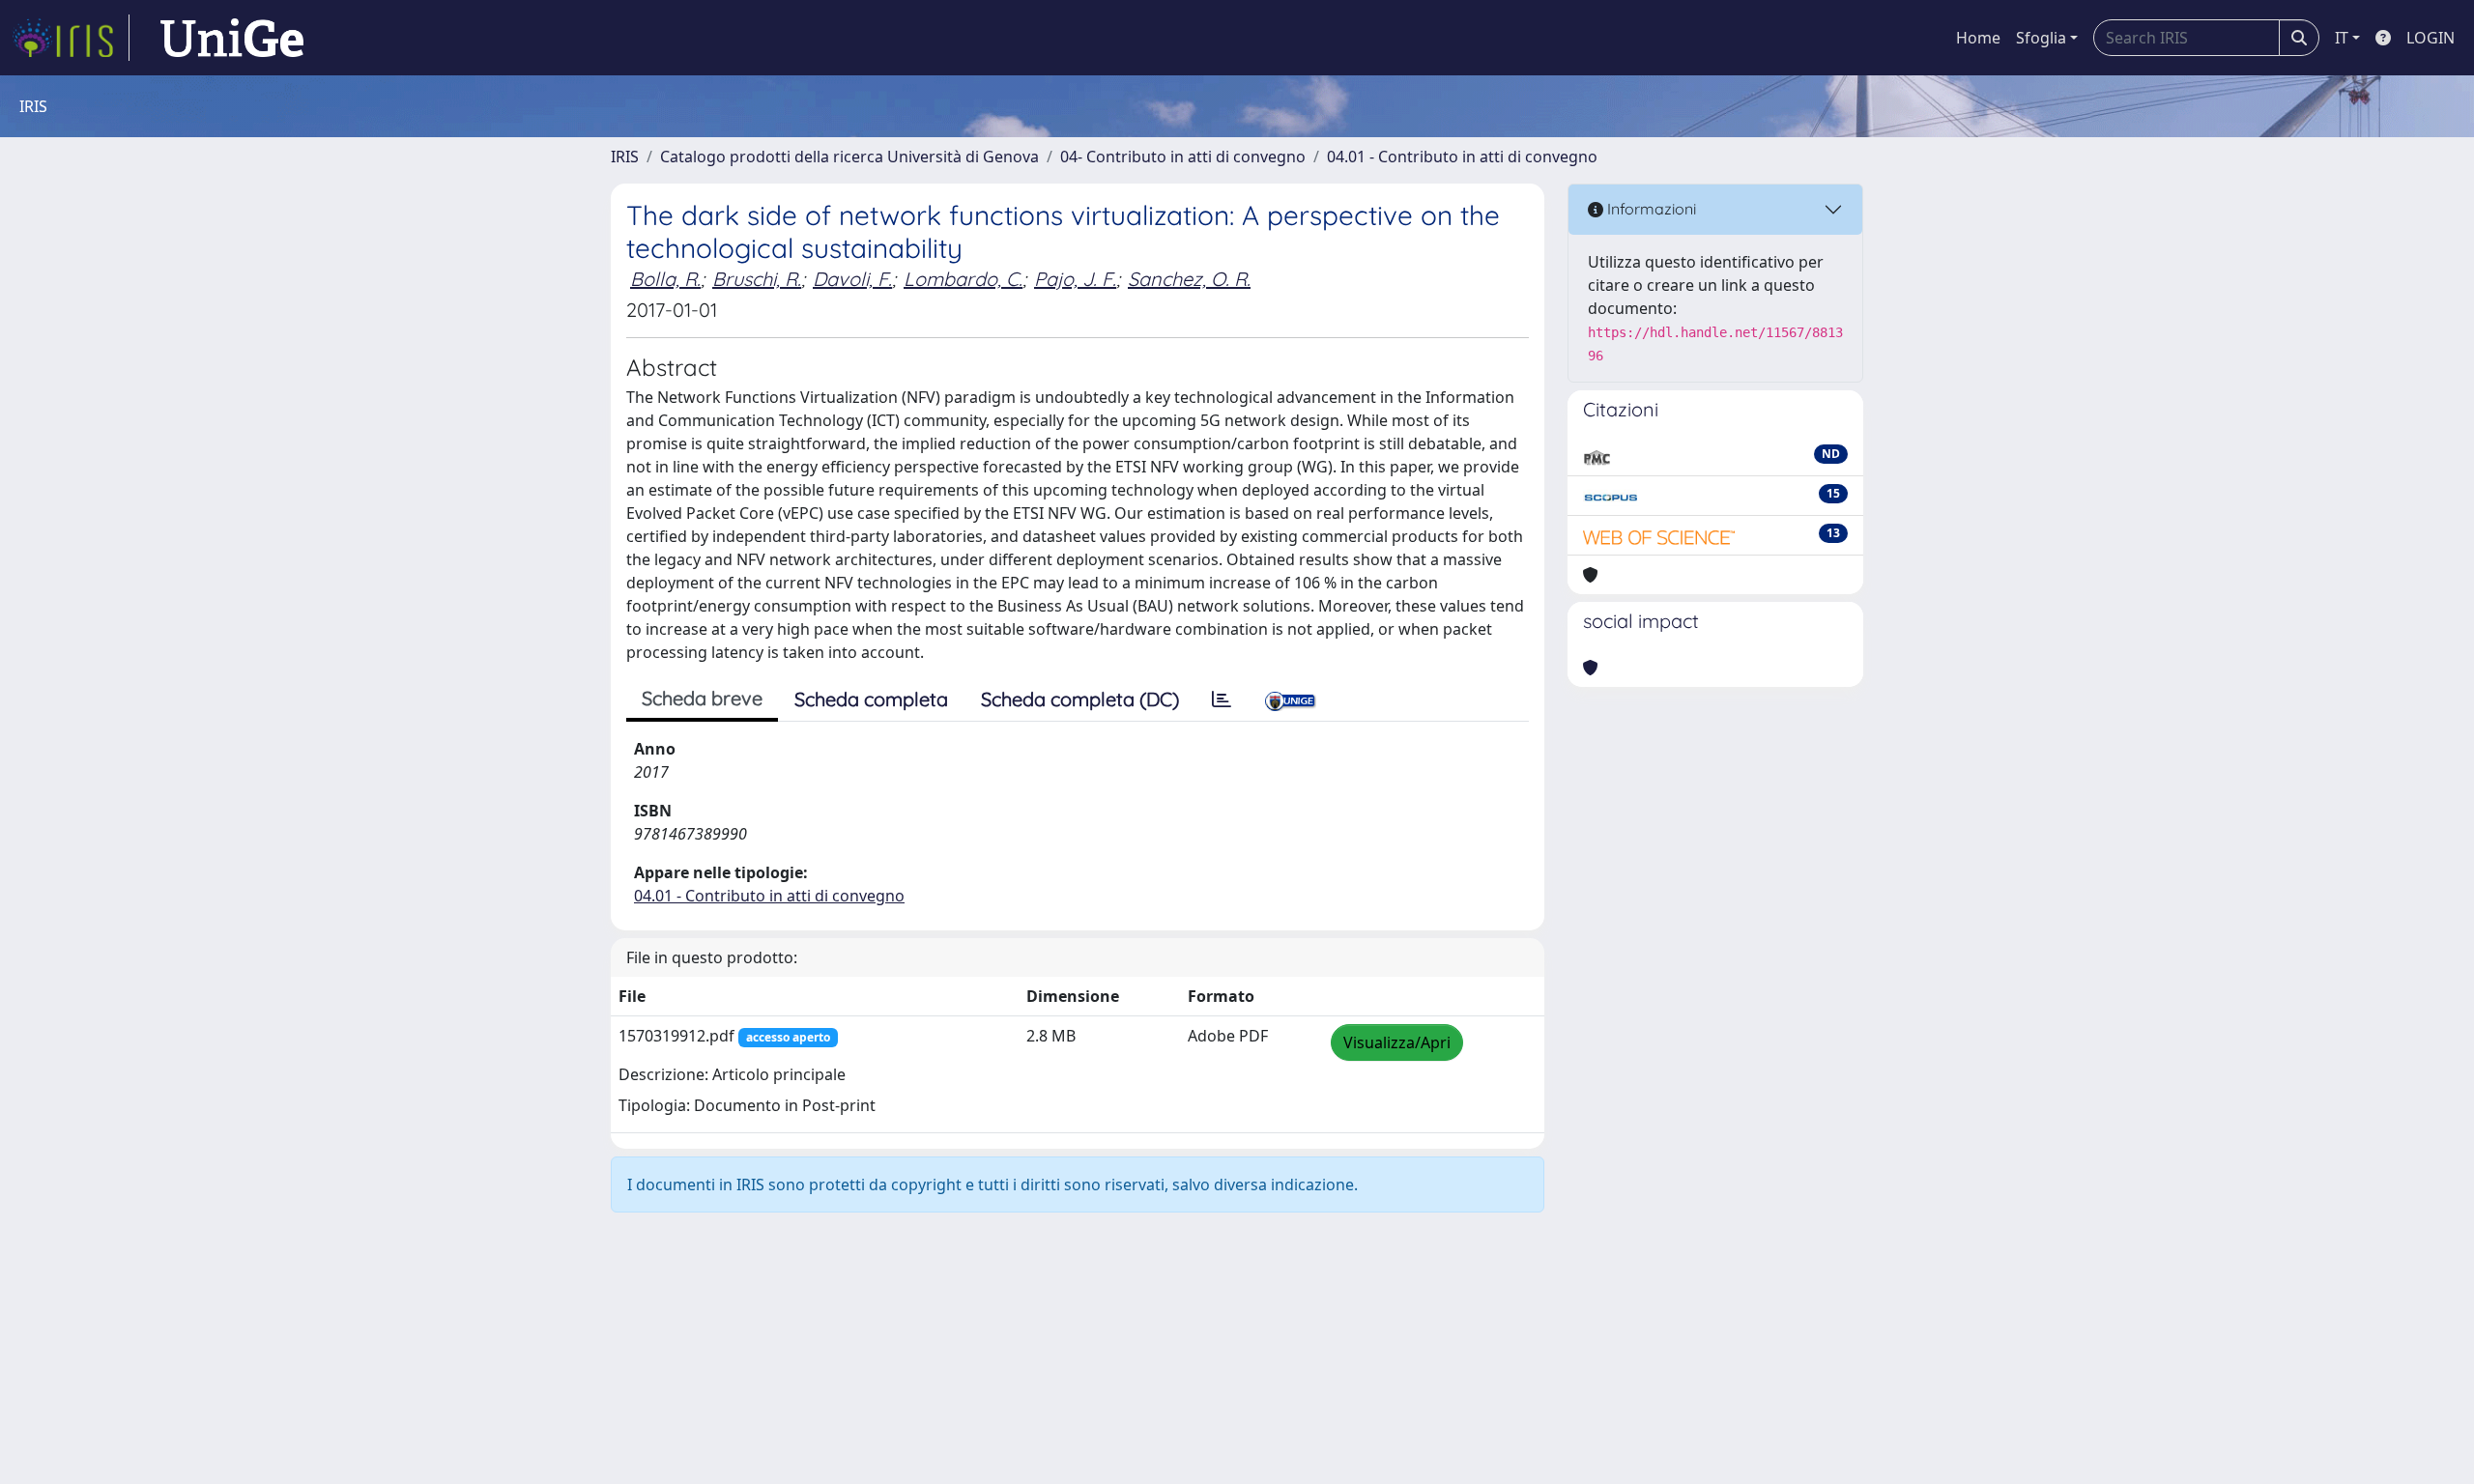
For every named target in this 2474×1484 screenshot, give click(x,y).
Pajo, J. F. (1075, 279)
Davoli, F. (852, 279)
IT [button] (2342, 38)
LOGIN (2431, 38)
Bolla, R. (665, 279)
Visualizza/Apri (1397, 1042)
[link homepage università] (232, 38)
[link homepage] (71, 38)
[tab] (1222, 699)
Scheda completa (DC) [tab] (1080, 699)
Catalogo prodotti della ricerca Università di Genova (849, 157)
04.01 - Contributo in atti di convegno (1462, 157)
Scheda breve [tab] (702, 698)
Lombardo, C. (963, 279)
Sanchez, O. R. (1189, 279)
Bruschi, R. (757, 279)
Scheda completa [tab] (871, 699)
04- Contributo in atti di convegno (1183, 157)
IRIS (625, 157)
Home (1978, 38)
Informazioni (1650, 209)
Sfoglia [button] (2041, 38)
